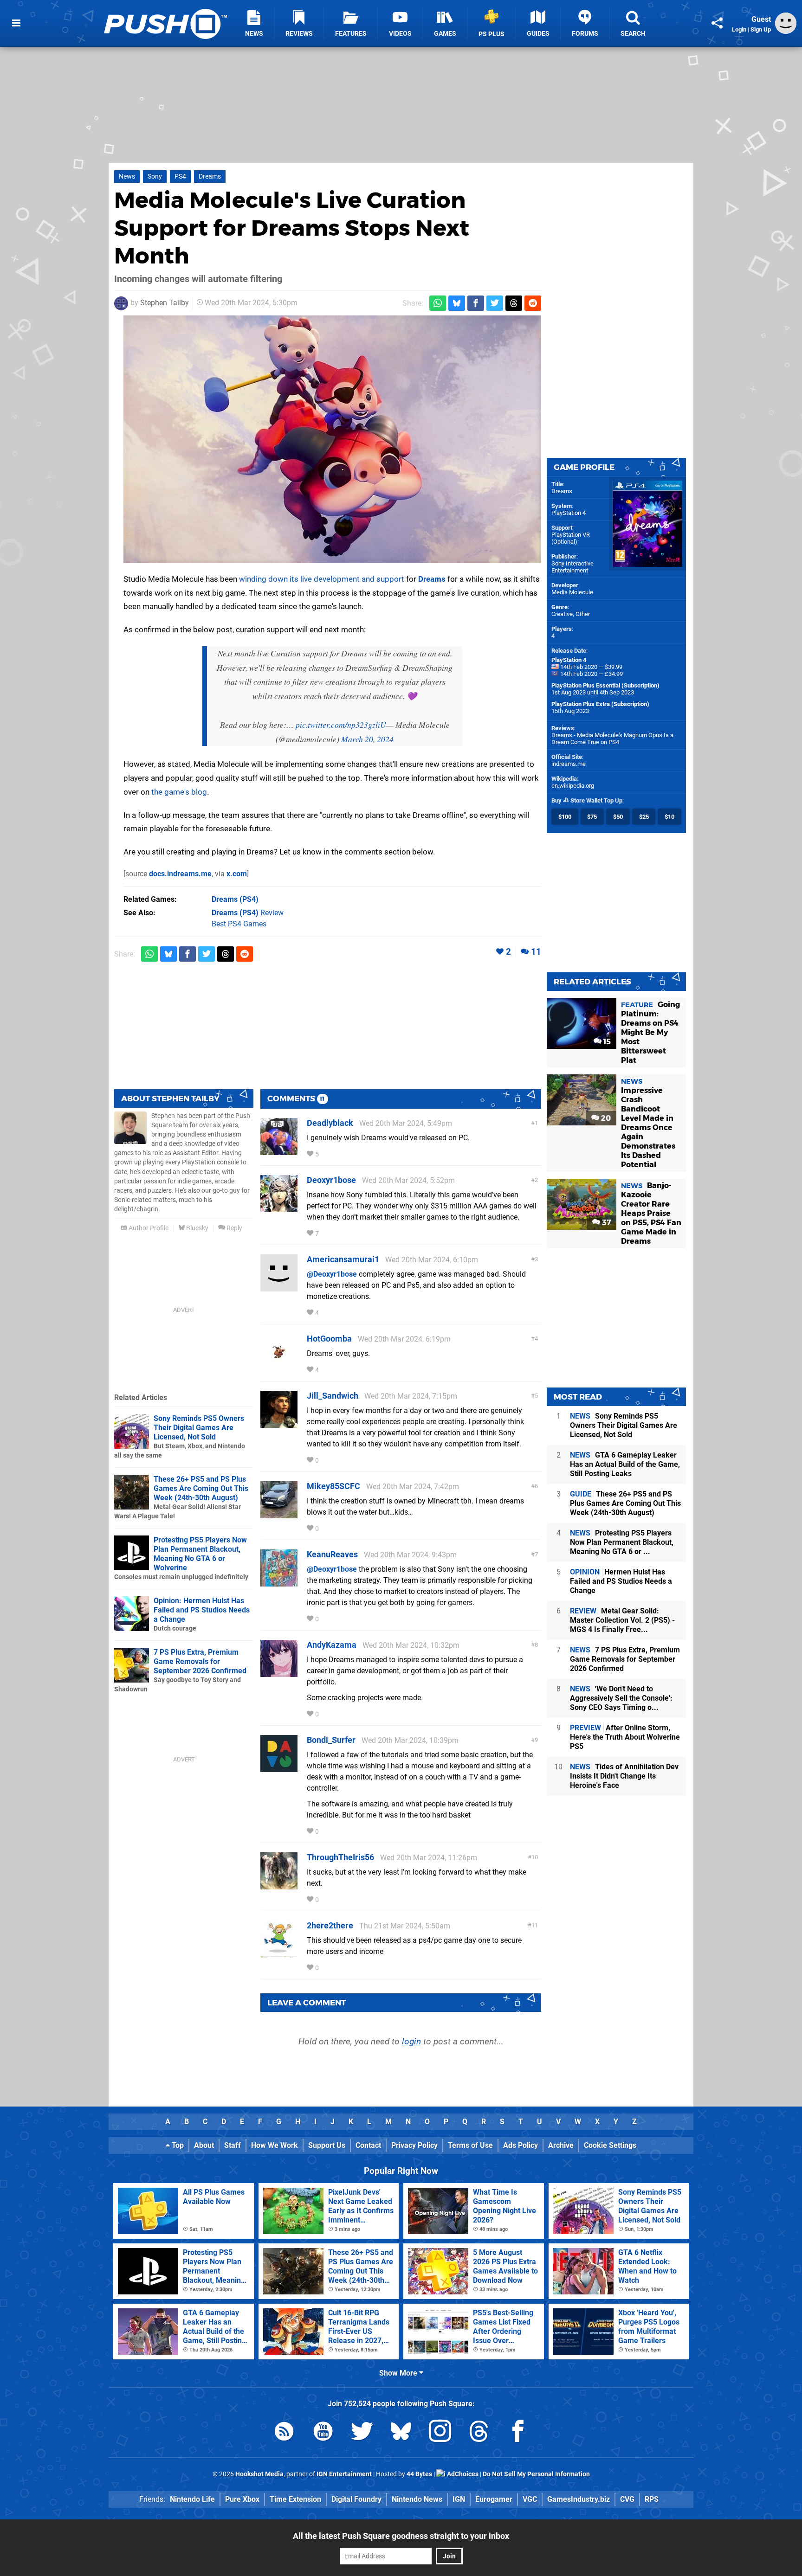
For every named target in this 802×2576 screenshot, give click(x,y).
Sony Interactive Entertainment (572, 567)
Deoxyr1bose (331, 1180)
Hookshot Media (259, 2474)
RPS (652, 2499)
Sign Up (761, 29)
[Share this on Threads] (514, 303)
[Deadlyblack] (279, 1151)
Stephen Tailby (165, 303)
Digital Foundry (356, 2499)
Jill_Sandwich (333, 1396)
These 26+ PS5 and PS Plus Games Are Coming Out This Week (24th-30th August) (201, 1488)
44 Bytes (419, 2474)
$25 (644, 817)
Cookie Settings (610, 2145)
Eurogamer (494, 2499)
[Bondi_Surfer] (279, 1768)
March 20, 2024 (367, 739)
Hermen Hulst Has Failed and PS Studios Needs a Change (621, 1581)
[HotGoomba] (279, 1366)
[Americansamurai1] (279, 1287)
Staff (233, 2145)
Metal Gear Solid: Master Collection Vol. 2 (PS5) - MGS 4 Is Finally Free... (622, 1620)
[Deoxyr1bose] (279, 1208)
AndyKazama (332, 1645)
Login (739, 29)
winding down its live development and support (322, 579)
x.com (237, 874)
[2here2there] (279, 1953)
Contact (368, 2145)
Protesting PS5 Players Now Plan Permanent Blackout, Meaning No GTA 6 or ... (622, 1542)
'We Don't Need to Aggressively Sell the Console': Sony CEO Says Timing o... (621, 1698)
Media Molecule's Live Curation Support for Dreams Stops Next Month (292, 228)
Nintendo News (417, 2499)
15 (606, 1042)
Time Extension (295, 2499)
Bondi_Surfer (331, 1740)
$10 (669, 817)
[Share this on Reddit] (533, 303)
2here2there (330, 1925)
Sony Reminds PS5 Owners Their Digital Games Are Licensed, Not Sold (199, 1428)
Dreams (210, 177)
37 (605, 1223)
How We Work (275, 2145)
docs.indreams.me (180, 874)
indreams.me (569, 764)
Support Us (327, 2145)
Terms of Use (470, 2145)
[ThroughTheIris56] (279, 1885)
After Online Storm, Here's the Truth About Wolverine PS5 (625, 1737)
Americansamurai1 (343, 1259)
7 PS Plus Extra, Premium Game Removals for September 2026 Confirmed (200, 1661)
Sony (155, 177)
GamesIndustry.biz (579, 2499)
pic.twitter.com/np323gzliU (341, 725)
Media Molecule (572, 592)
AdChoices (462, 2474)
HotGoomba (329, 1339)
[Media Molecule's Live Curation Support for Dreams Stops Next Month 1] (332, 439)
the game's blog (179, 792)
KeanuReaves (332, 1554)
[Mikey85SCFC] (279, 1514)
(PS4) (235, 899)
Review (248, 913)
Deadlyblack (330, 1123)
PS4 (180, 177)
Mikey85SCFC (333, 1486)
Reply (234, 1228)
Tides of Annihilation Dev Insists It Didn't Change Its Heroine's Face (624, 1776)
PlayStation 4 (569, 513)
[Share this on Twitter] (495, 303)
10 (535, 1857)
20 (605, 1118)
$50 (618, 817)
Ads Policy (521, 2145)
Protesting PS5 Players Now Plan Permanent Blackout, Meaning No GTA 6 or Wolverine (200, 1554)
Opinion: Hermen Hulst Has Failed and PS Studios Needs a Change (202, 1610)
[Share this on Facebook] (476, 303)
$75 (592, 817)
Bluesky (197, 1228)
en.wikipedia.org (573, 786)
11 (536, 952)
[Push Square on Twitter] (362, 2433)
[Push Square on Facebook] (518, 2433)
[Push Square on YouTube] (323, 2433)
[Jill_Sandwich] (279, 1423)
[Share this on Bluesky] (457, 303)
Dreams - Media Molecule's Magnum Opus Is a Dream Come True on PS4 (612, 739)
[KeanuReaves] (279, 1582)
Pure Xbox (242, 2499)
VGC (530, 2499)
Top (177, 2145)
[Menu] (16, 23)
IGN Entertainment (344, 2474)
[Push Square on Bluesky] (401, 2433)
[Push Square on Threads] (479, 2433)
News (127, 177)
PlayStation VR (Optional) (571, 538)
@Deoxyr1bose (332, 1274)
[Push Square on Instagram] (440, 2433)
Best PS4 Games (239, 924)
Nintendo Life (192, 2499)
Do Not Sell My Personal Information (536, 2474)
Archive (561, 2145)
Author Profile (148, 1228)
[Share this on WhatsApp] (438, 303)
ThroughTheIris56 (340, 1857)
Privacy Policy (414, 2145)
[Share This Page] (717, 23)
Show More (399, 2373)
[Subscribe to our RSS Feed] (284, 2433)
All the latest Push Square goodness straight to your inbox (401, 2536)
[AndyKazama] (279, 1673)
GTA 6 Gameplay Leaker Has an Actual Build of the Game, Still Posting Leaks (625, 1464)
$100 (565, 817)
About (204, 2145)
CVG (627, 2499)
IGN (459, 2499)
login (411, 2041)
